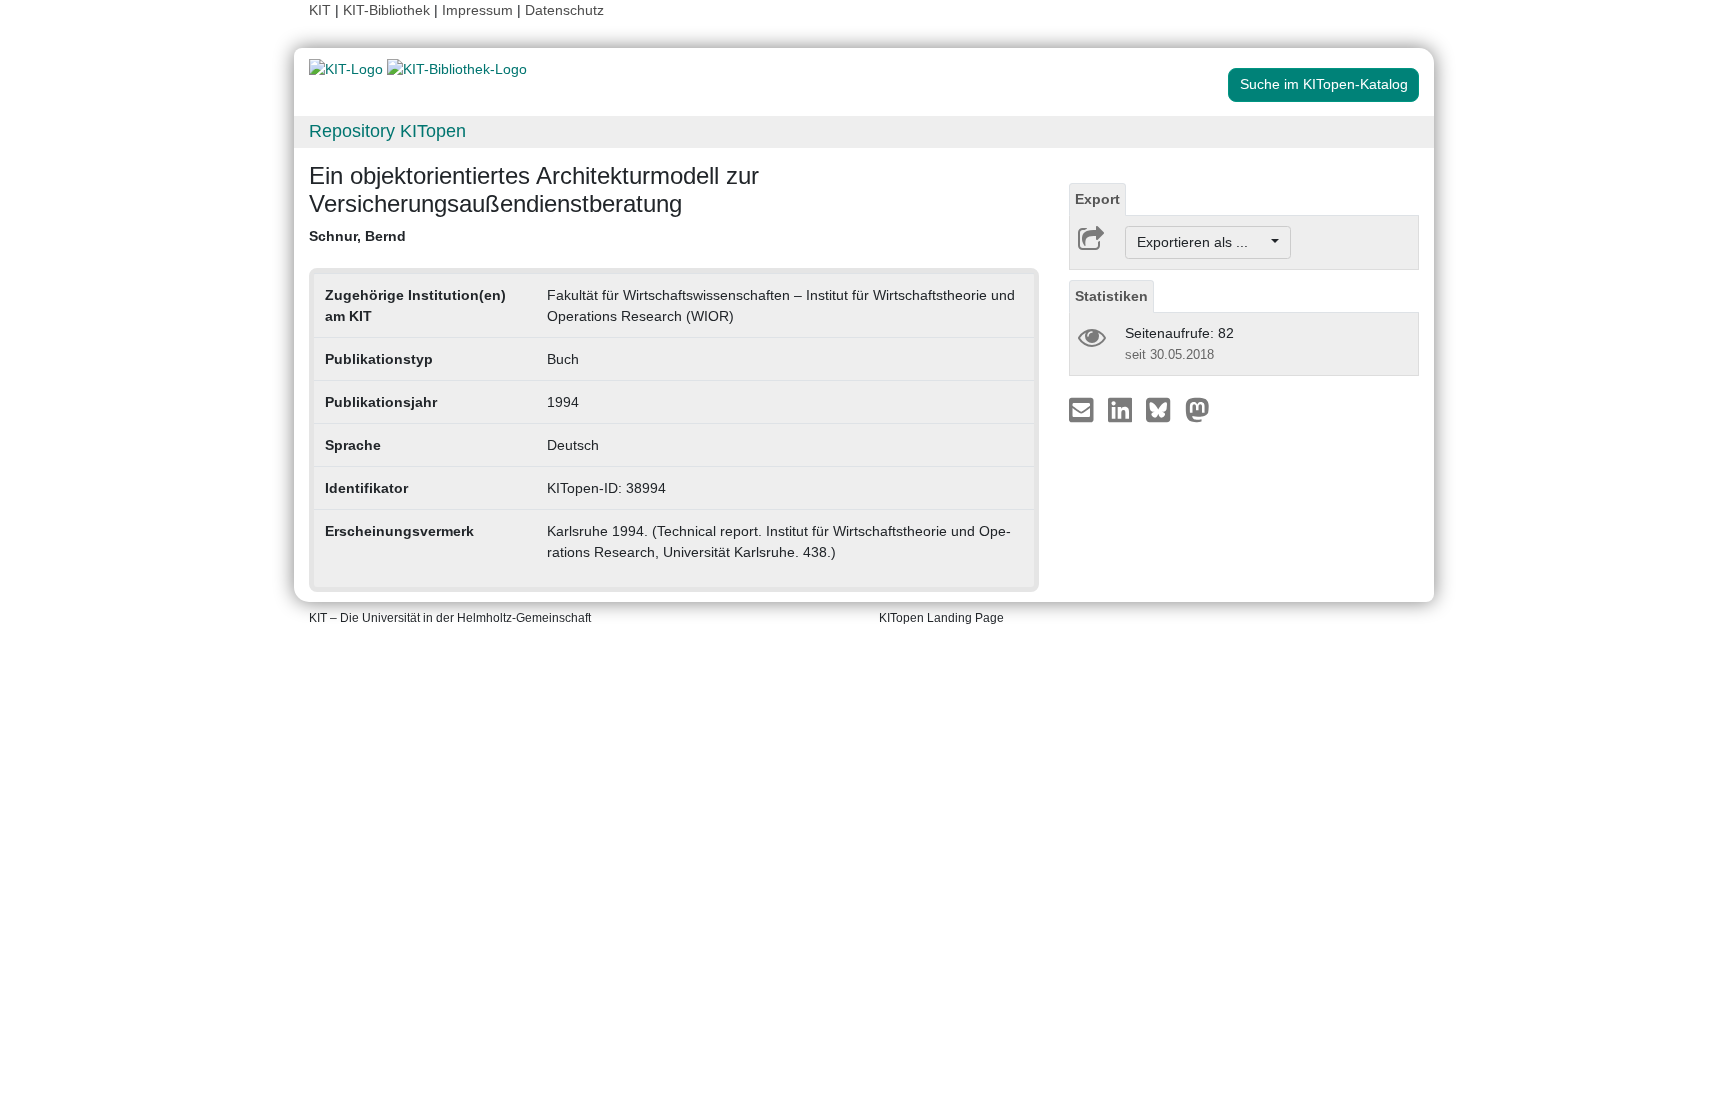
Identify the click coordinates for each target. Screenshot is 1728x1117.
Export (1097, 199)
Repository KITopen (387, 131)
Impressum (477, 10)
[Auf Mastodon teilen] (1197, 409)
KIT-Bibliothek (388, 10)
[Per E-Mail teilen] (1083, 409)
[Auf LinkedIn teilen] (1122, 409)
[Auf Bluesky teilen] (1163, 409)
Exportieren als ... (1202, 242)
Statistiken (1111, 296)
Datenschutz (564, 10)
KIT (320, 10)
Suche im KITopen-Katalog (1324, 84)
